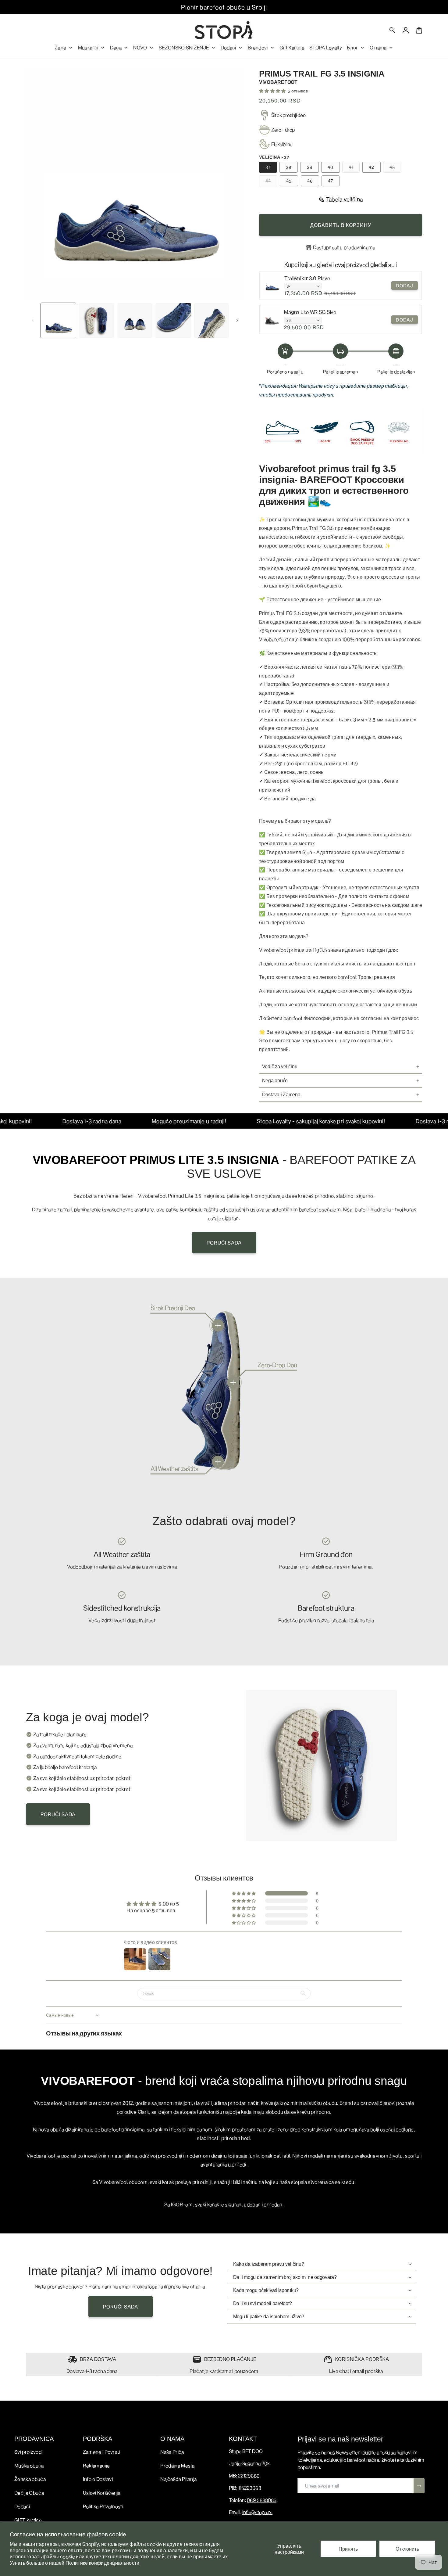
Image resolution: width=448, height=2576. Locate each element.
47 (331, 181)
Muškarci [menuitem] (88, 47)
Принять (348, 2549)
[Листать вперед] (237, 320)
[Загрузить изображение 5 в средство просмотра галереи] (211, 320)
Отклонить (407, 2549)
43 (395, 168)
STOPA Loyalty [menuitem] (326, 47)
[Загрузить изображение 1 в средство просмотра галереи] (58, 320)
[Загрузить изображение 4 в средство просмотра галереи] (173, 320)
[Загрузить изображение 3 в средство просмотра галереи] (135, 320)
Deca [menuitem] (116, 47)
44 (271, 182)
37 (268, 167)
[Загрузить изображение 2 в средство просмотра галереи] (96, 320)
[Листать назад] (33, 320)
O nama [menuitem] (378, 47)
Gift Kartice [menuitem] (292, 47)
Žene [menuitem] (60, 47)
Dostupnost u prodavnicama (344, 247)
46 (310, 181)
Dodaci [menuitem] (228, 47)
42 (372, 167)
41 (354, 168)
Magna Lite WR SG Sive (310, 312)
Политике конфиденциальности (103, 2563)
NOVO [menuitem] (140, 47)
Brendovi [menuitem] (258, 47)
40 (331, 167)
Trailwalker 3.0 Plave (307, 278)
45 (289, 181)
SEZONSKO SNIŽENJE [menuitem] (184, 47)
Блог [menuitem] (352, 47)
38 (289, 167)
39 (310, 167)
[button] (393, 30)
